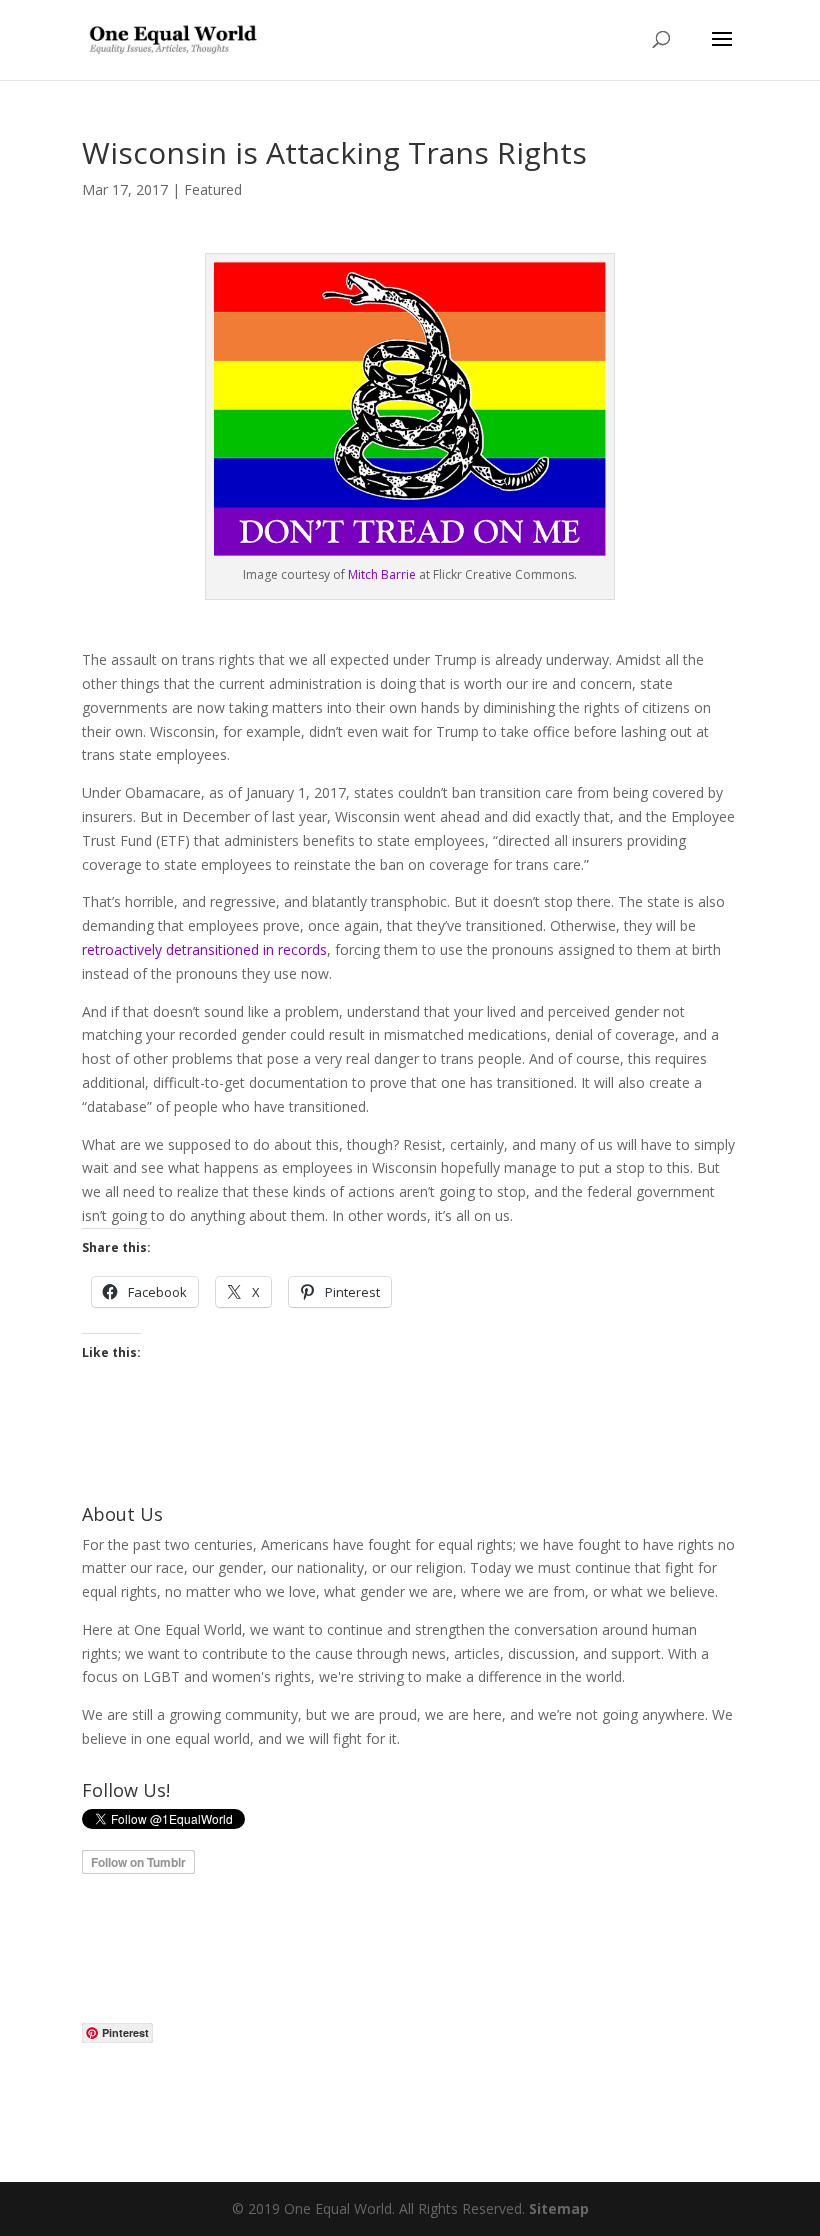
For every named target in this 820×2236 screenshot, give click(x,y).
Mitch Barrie (382, 574)
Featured (213, 189)
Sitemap (559, 2208)
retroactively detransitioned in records (204, 949)
